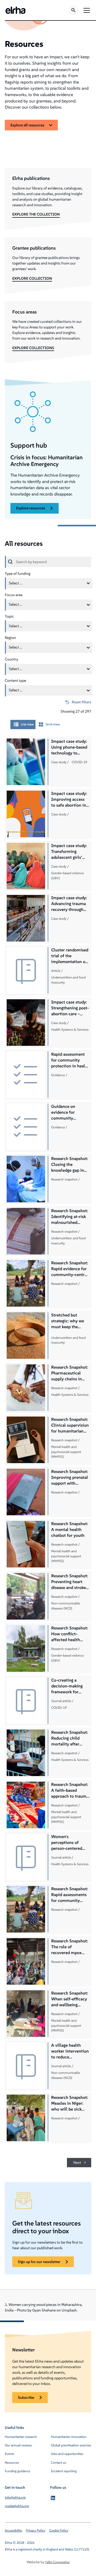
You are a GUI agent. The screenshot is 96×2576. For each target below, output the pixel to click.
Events (9, 2454)
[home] (15, 10)
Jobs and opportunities (67, 2454)
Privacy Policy (36, 2530)
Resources (12, 2463)
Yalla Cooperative (57, 2562)
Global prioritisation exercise (71, 2445)
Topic (9, 616)
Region (10, 638)
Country (11, 659)
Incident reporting (64, 2471)
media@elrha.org (17, 2506)
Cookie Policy (59, 2530)
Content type (15, 680)
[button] (86, 10)
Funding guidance (17, 2471)
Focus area (14, 595)
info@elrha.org (15, 2497)
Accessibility (13, 2530)
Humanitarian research (21, 2437)
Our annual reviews (18, 2445)
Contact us (59, 2463)
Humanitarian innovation (69, 2437)
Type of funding (18, 573)
